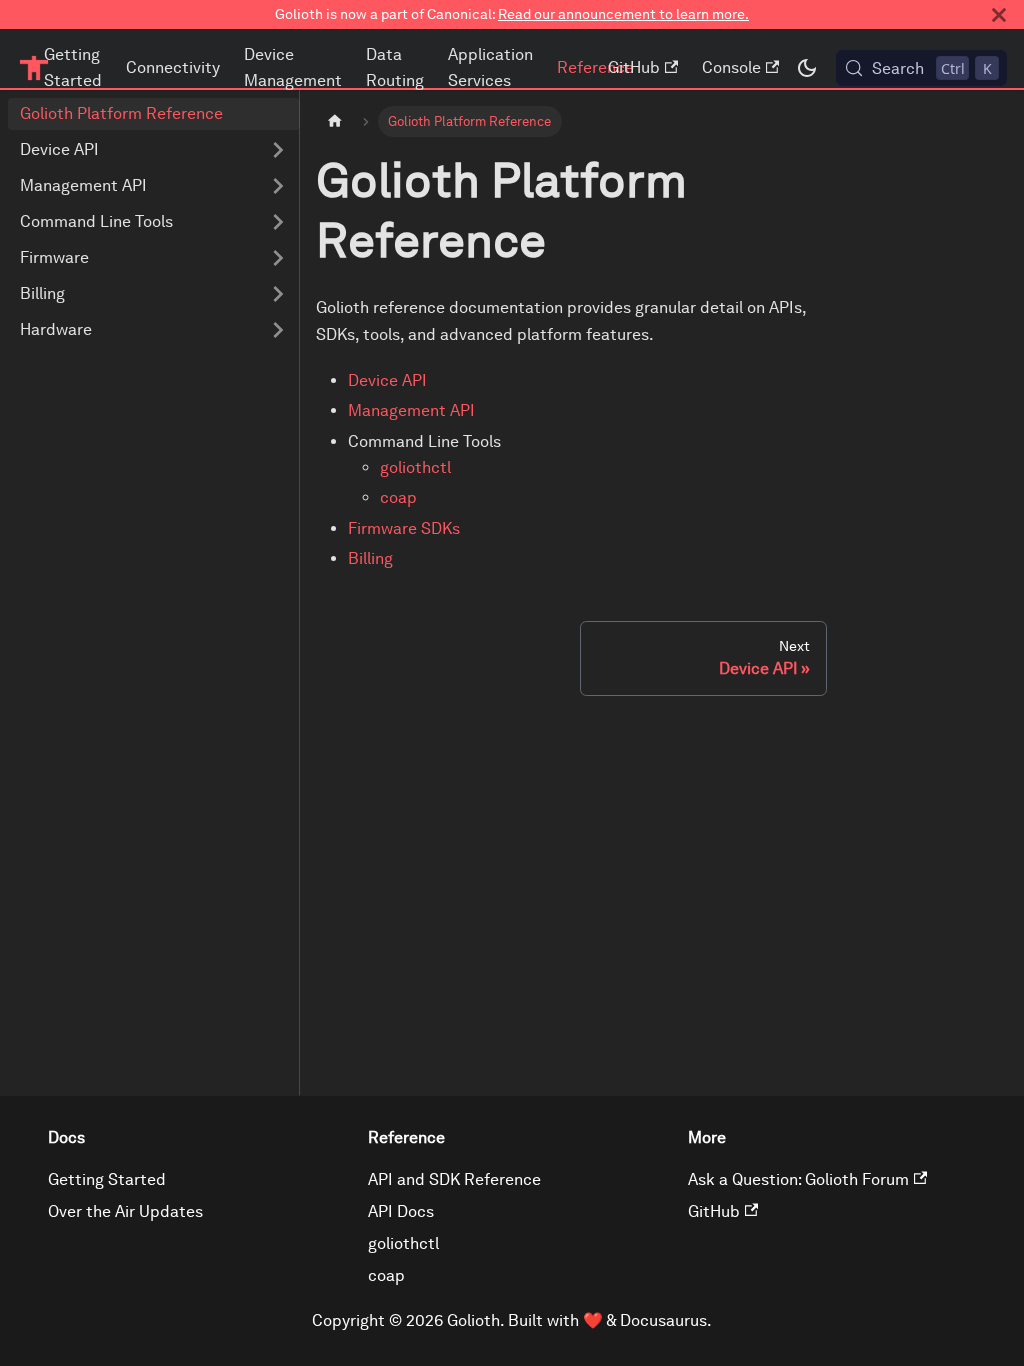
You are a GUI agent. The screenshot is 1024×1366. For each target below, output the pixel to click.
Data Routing (395, 67)
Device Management (293, 67)
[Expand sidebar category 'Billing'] (278, 294)
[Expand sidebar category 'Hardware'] (278, 330)
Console (731, 67)
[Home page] (335, 121)
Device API (387, 380)
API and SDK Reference (454, 1179)
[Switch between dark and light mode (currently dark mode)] (807, 68)
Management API (411, 410)
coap (398, 497)
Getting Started (73, 67)
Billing (370, 558)
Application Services (490, 67)
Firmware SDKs (404, 528)
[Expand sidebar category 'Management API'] (278, 186)
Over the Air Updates (125, 1211)
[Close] (999, 14)
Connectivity (173, 67)
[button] (154, 222)
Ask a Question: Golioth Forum (798, 1179)
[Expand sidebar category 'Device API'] (278, 150)
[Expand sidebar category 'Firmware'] (278, 258)
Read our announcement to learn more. (623, 14)
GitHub (634, 67)
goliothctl (415, 467)
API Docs (401, 1211)
